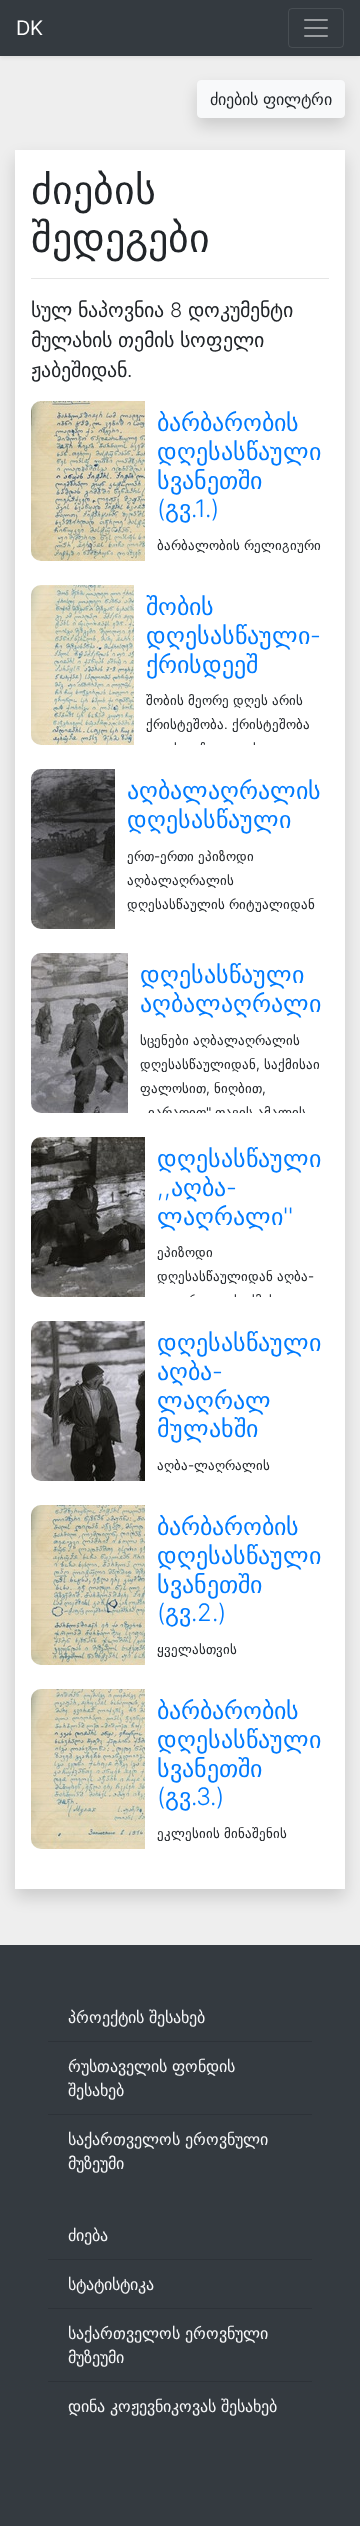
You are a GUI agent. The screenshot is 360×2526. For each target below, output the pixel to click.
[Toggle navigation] (316, 28)
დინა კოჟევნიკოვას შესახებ (172, 2406)
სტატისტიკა (111, 2284)
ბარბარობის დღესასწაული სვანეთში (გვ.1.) (239, 465)
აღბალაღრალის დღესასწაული (224, 805)
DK (29, 28)
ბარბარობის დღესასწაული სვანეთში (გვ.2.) (239, 1569)
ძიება (88, 2235)
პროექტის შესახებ (136, 2017)
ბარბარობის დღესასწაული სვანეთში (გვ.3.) (239, 1753)
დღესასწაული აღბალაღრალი (230, 989)
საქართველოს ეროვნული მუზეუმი (168, 2151)
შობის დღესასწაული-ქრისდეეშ (233, 635)
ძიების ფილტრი (271, 99)
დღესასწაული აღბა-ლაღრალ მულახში (239, 1385)
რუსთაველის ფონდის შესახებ (151, 2078)
